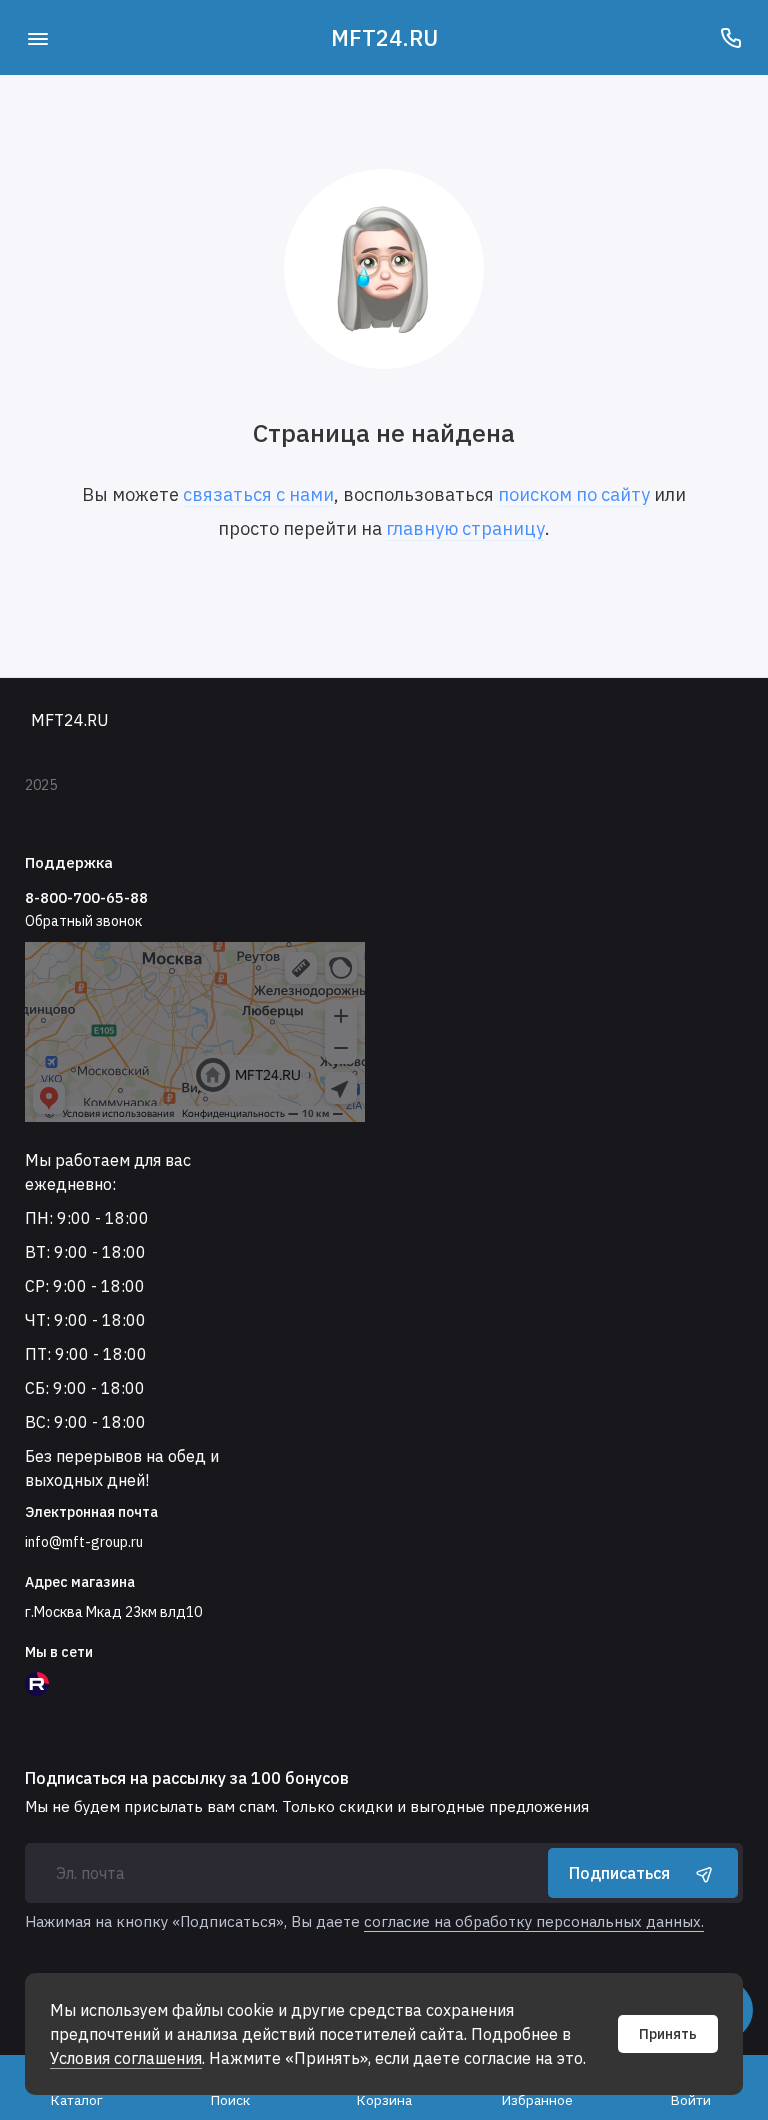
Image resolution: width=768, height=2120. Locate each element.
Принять (668, 2034)
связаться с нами (258, 494)
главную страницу (465, 528)
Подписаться (619, 1873)
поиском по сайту (574, 494)
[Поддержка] (730, 37)
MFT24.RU (384, 37)
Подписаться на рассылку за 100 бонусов (187, 1778)
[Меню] (37, 37)
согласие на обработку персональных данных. (534, 1921)
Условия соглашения (126, 2058)
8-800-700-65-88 (86, 897)
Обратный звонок (83, 921)
